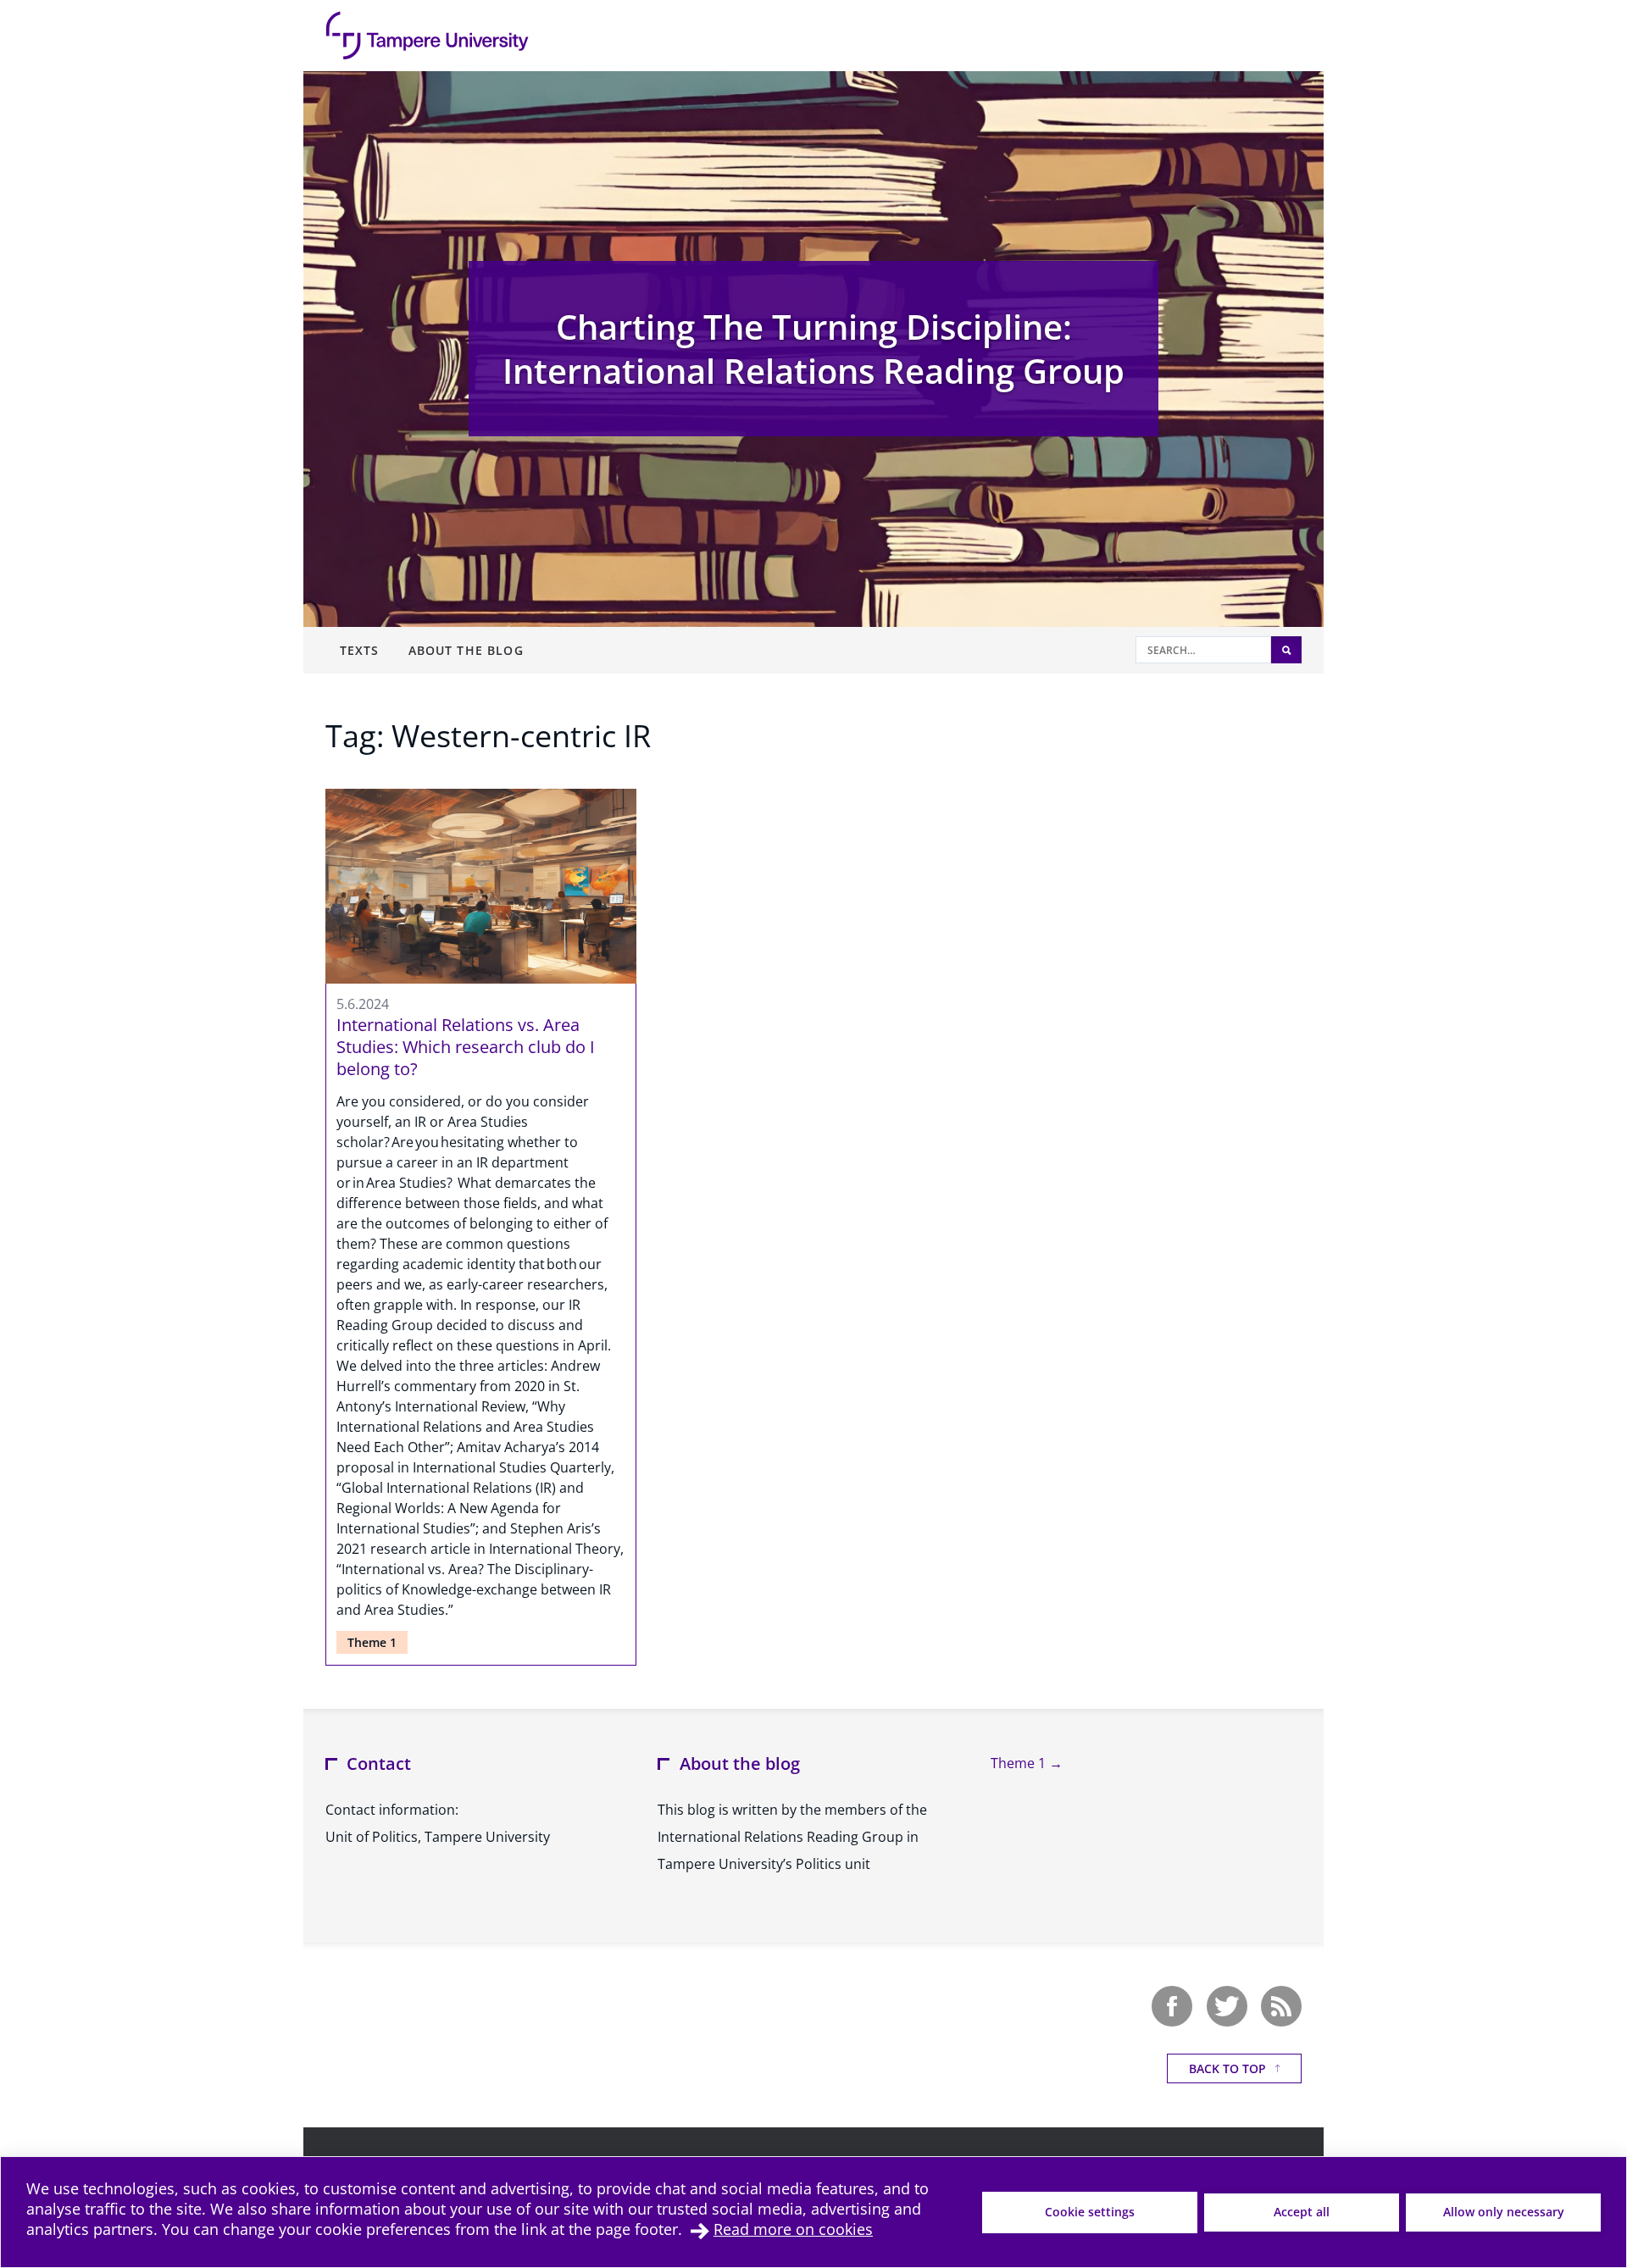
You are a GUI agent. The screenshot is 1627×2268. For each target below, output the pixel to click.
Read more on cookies (793, 2229)
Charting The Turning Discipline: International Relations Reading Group (813, 349)
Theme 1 (372, 1642)
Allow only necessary (1504, 2212)
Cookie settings (1090, 2212)
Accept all (1302, 2212)
